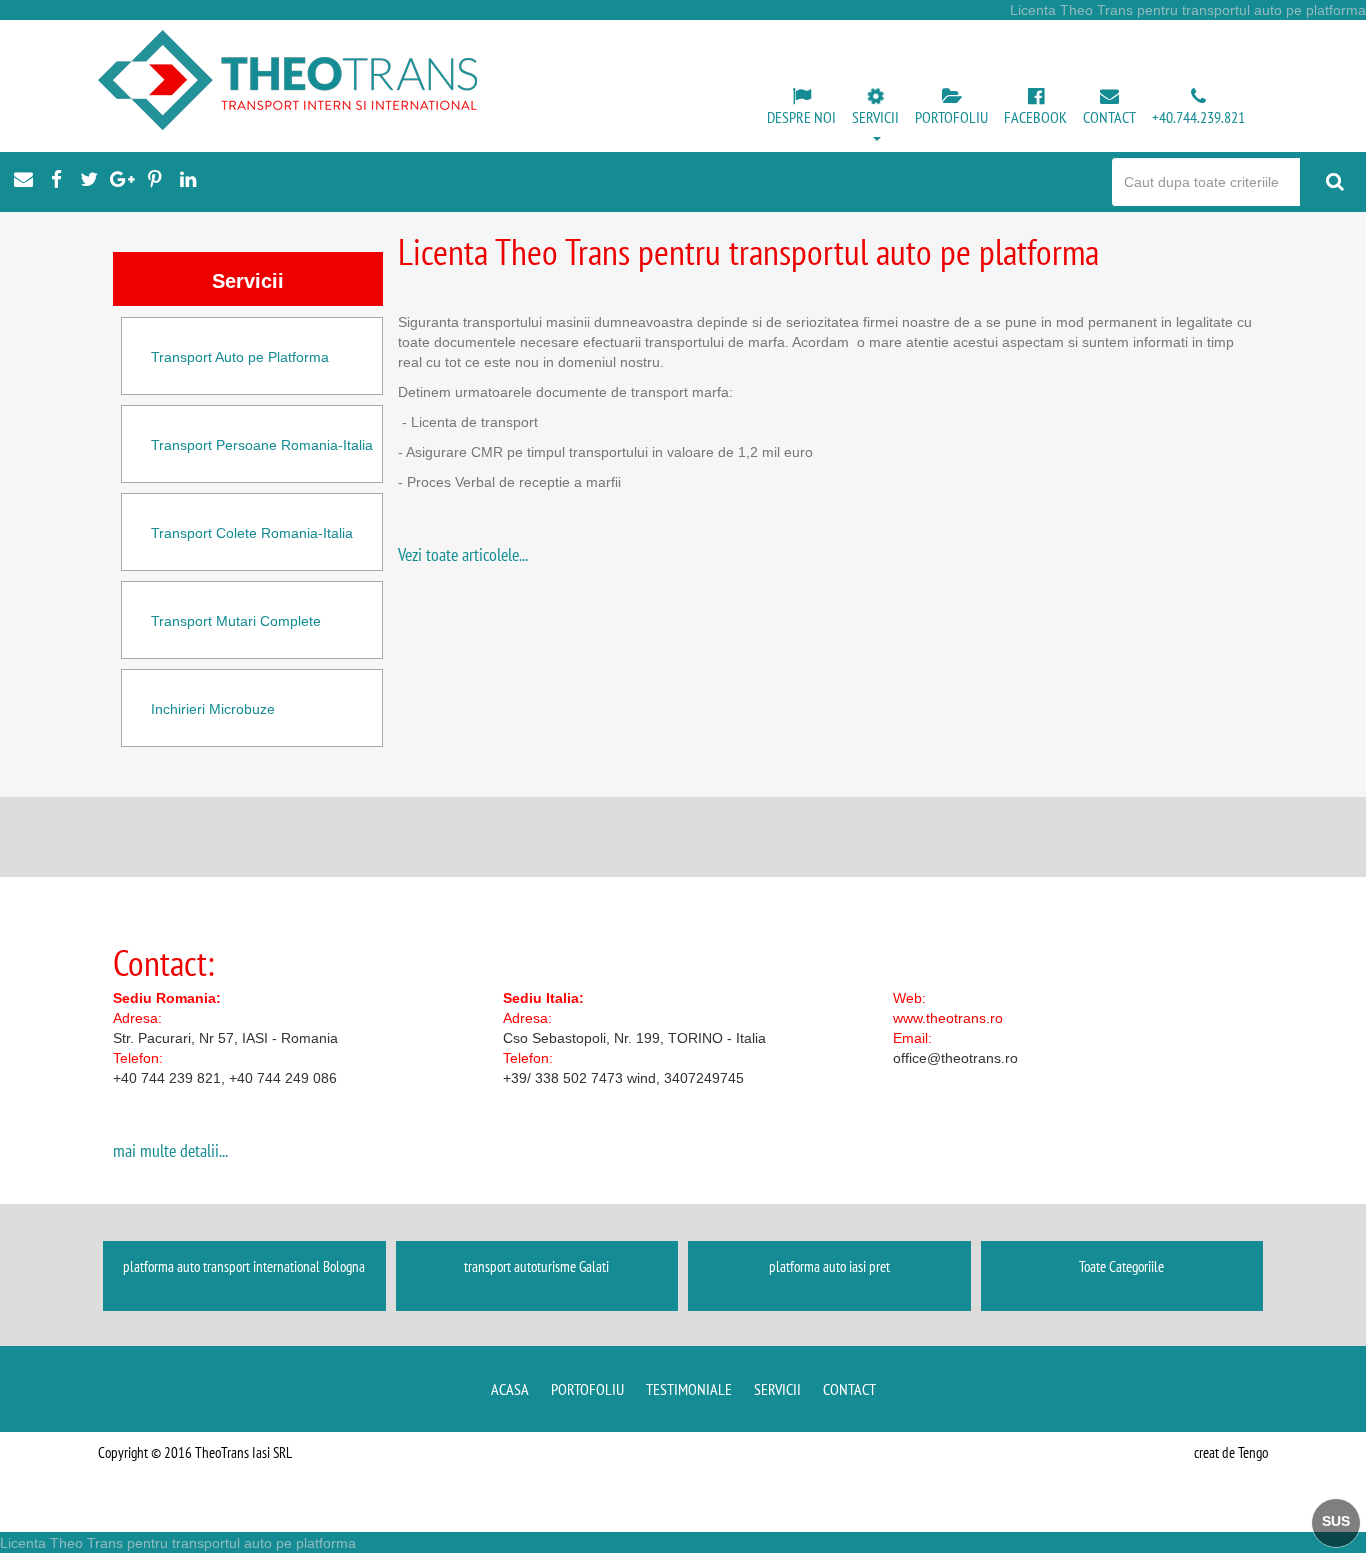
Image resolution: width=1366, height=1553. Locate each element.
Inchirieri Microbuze (213, 709)
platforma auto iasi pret (829, 1266)
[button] (875, 116)
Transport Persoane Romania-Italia (262, 445)
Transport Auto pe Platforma (240, 357)
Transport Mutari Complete (236, 621)
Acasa (510, 1389)
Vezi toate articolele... (463, 554)
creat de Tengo (1231, 1452)
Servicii (777, 1389)
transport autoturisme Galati (536, 1266)
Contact (849, 1389)
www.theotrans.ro (948, 1018)
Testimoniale (689, 1389)
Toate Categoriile (1121, 1266)
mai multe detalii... (170, 1150)
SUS (1336, 1521)
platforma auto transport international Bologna (244, 1266)
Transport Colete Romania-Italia (252, 533)
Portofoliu (587, 1389)
